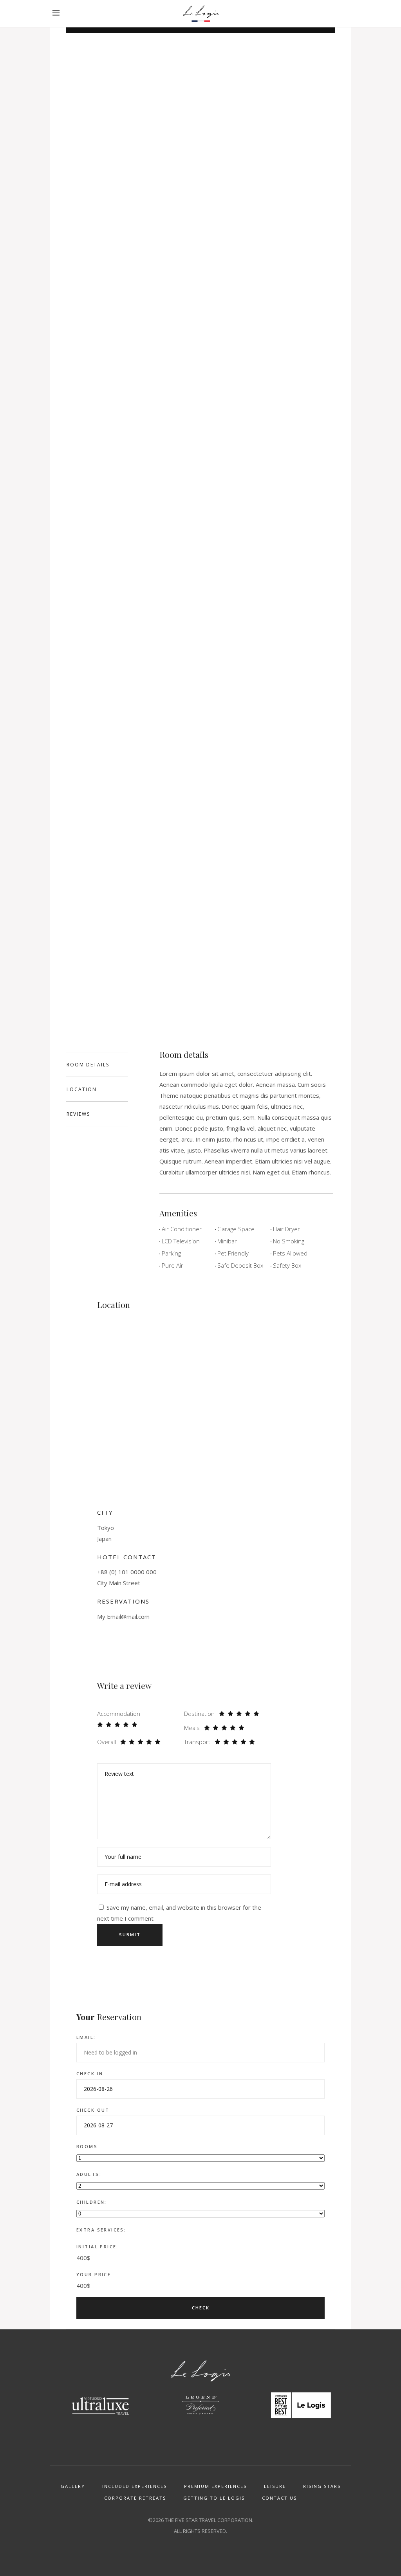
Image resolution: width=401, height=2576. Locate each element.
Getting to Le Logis (214, 2498)
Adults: (89, 2174)
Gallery (73, 2486)
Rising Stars (322, 2486)
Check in (90, 2074)
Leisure (275, 2486)
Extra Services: (101, 2230)
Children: (92, 2202)
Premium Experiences (215, 2486)
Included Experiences (135, 2486)
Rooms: (88, 2146)
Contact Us (279, 2498)
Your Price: (95, 2274)
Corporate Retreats (135, 2498)
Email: (86, 2037)
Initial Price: (98, 2247)
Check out (93, 2110)
